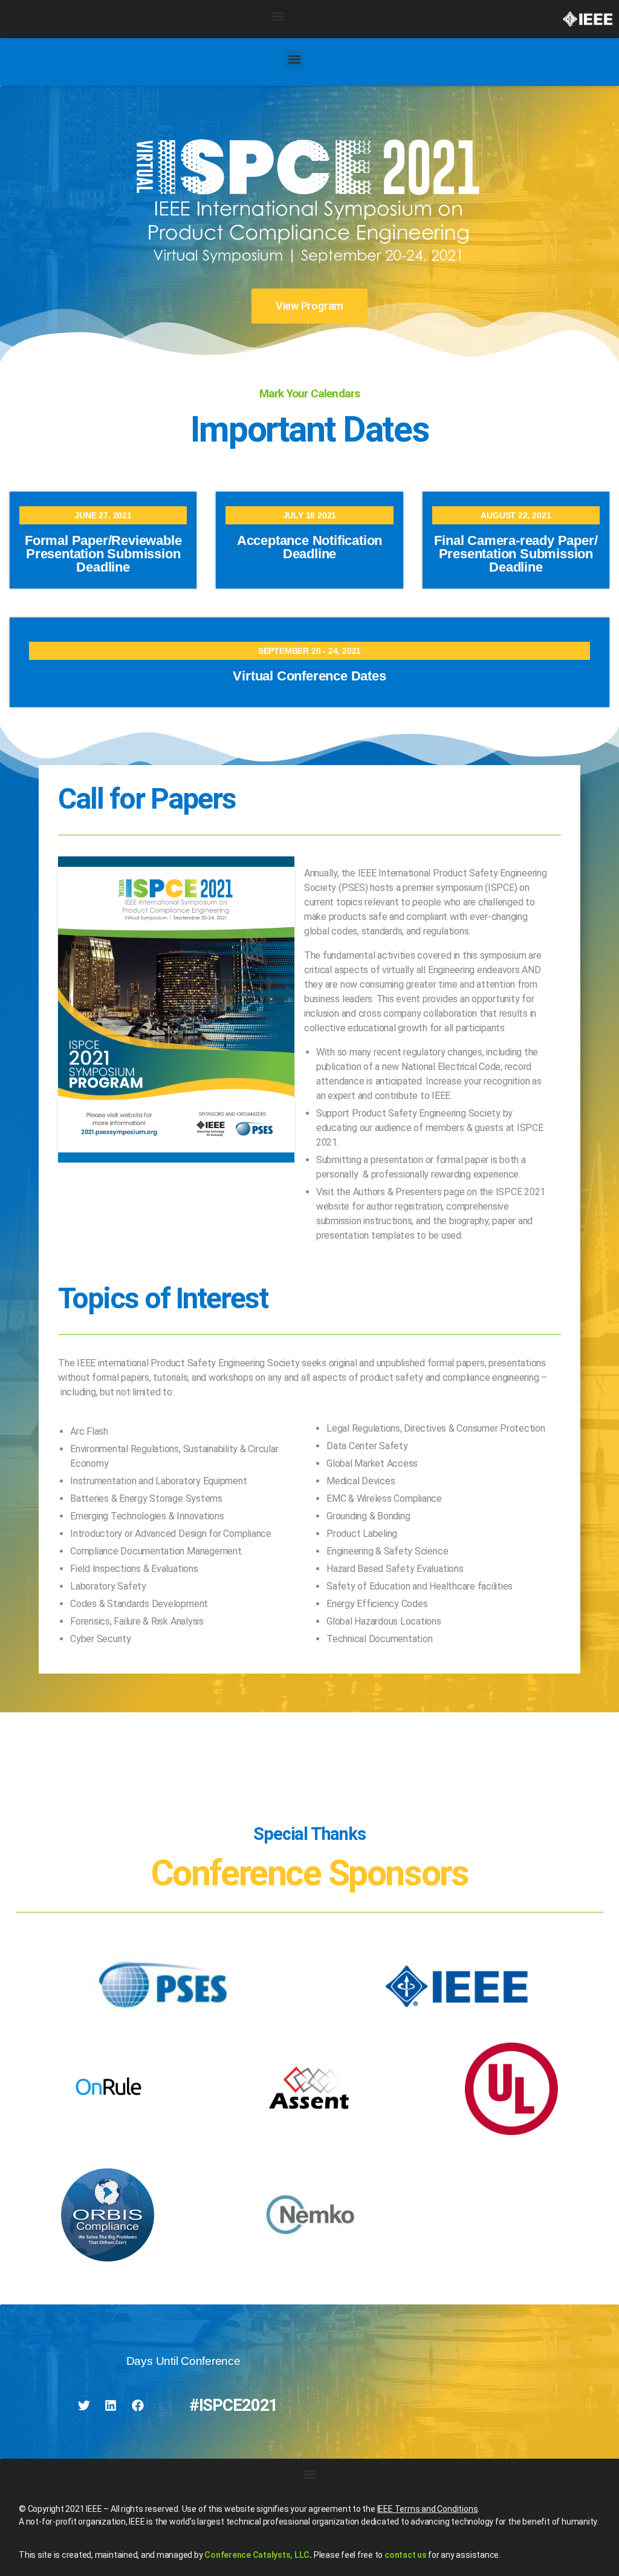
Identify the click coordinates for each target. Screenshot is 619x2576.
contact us (406, 2555)
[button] (278, 16)
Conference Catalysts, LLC (257, 2555)
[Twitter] (84, 2405)
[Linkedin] (111, 2405)
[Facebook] (138, 2405)
